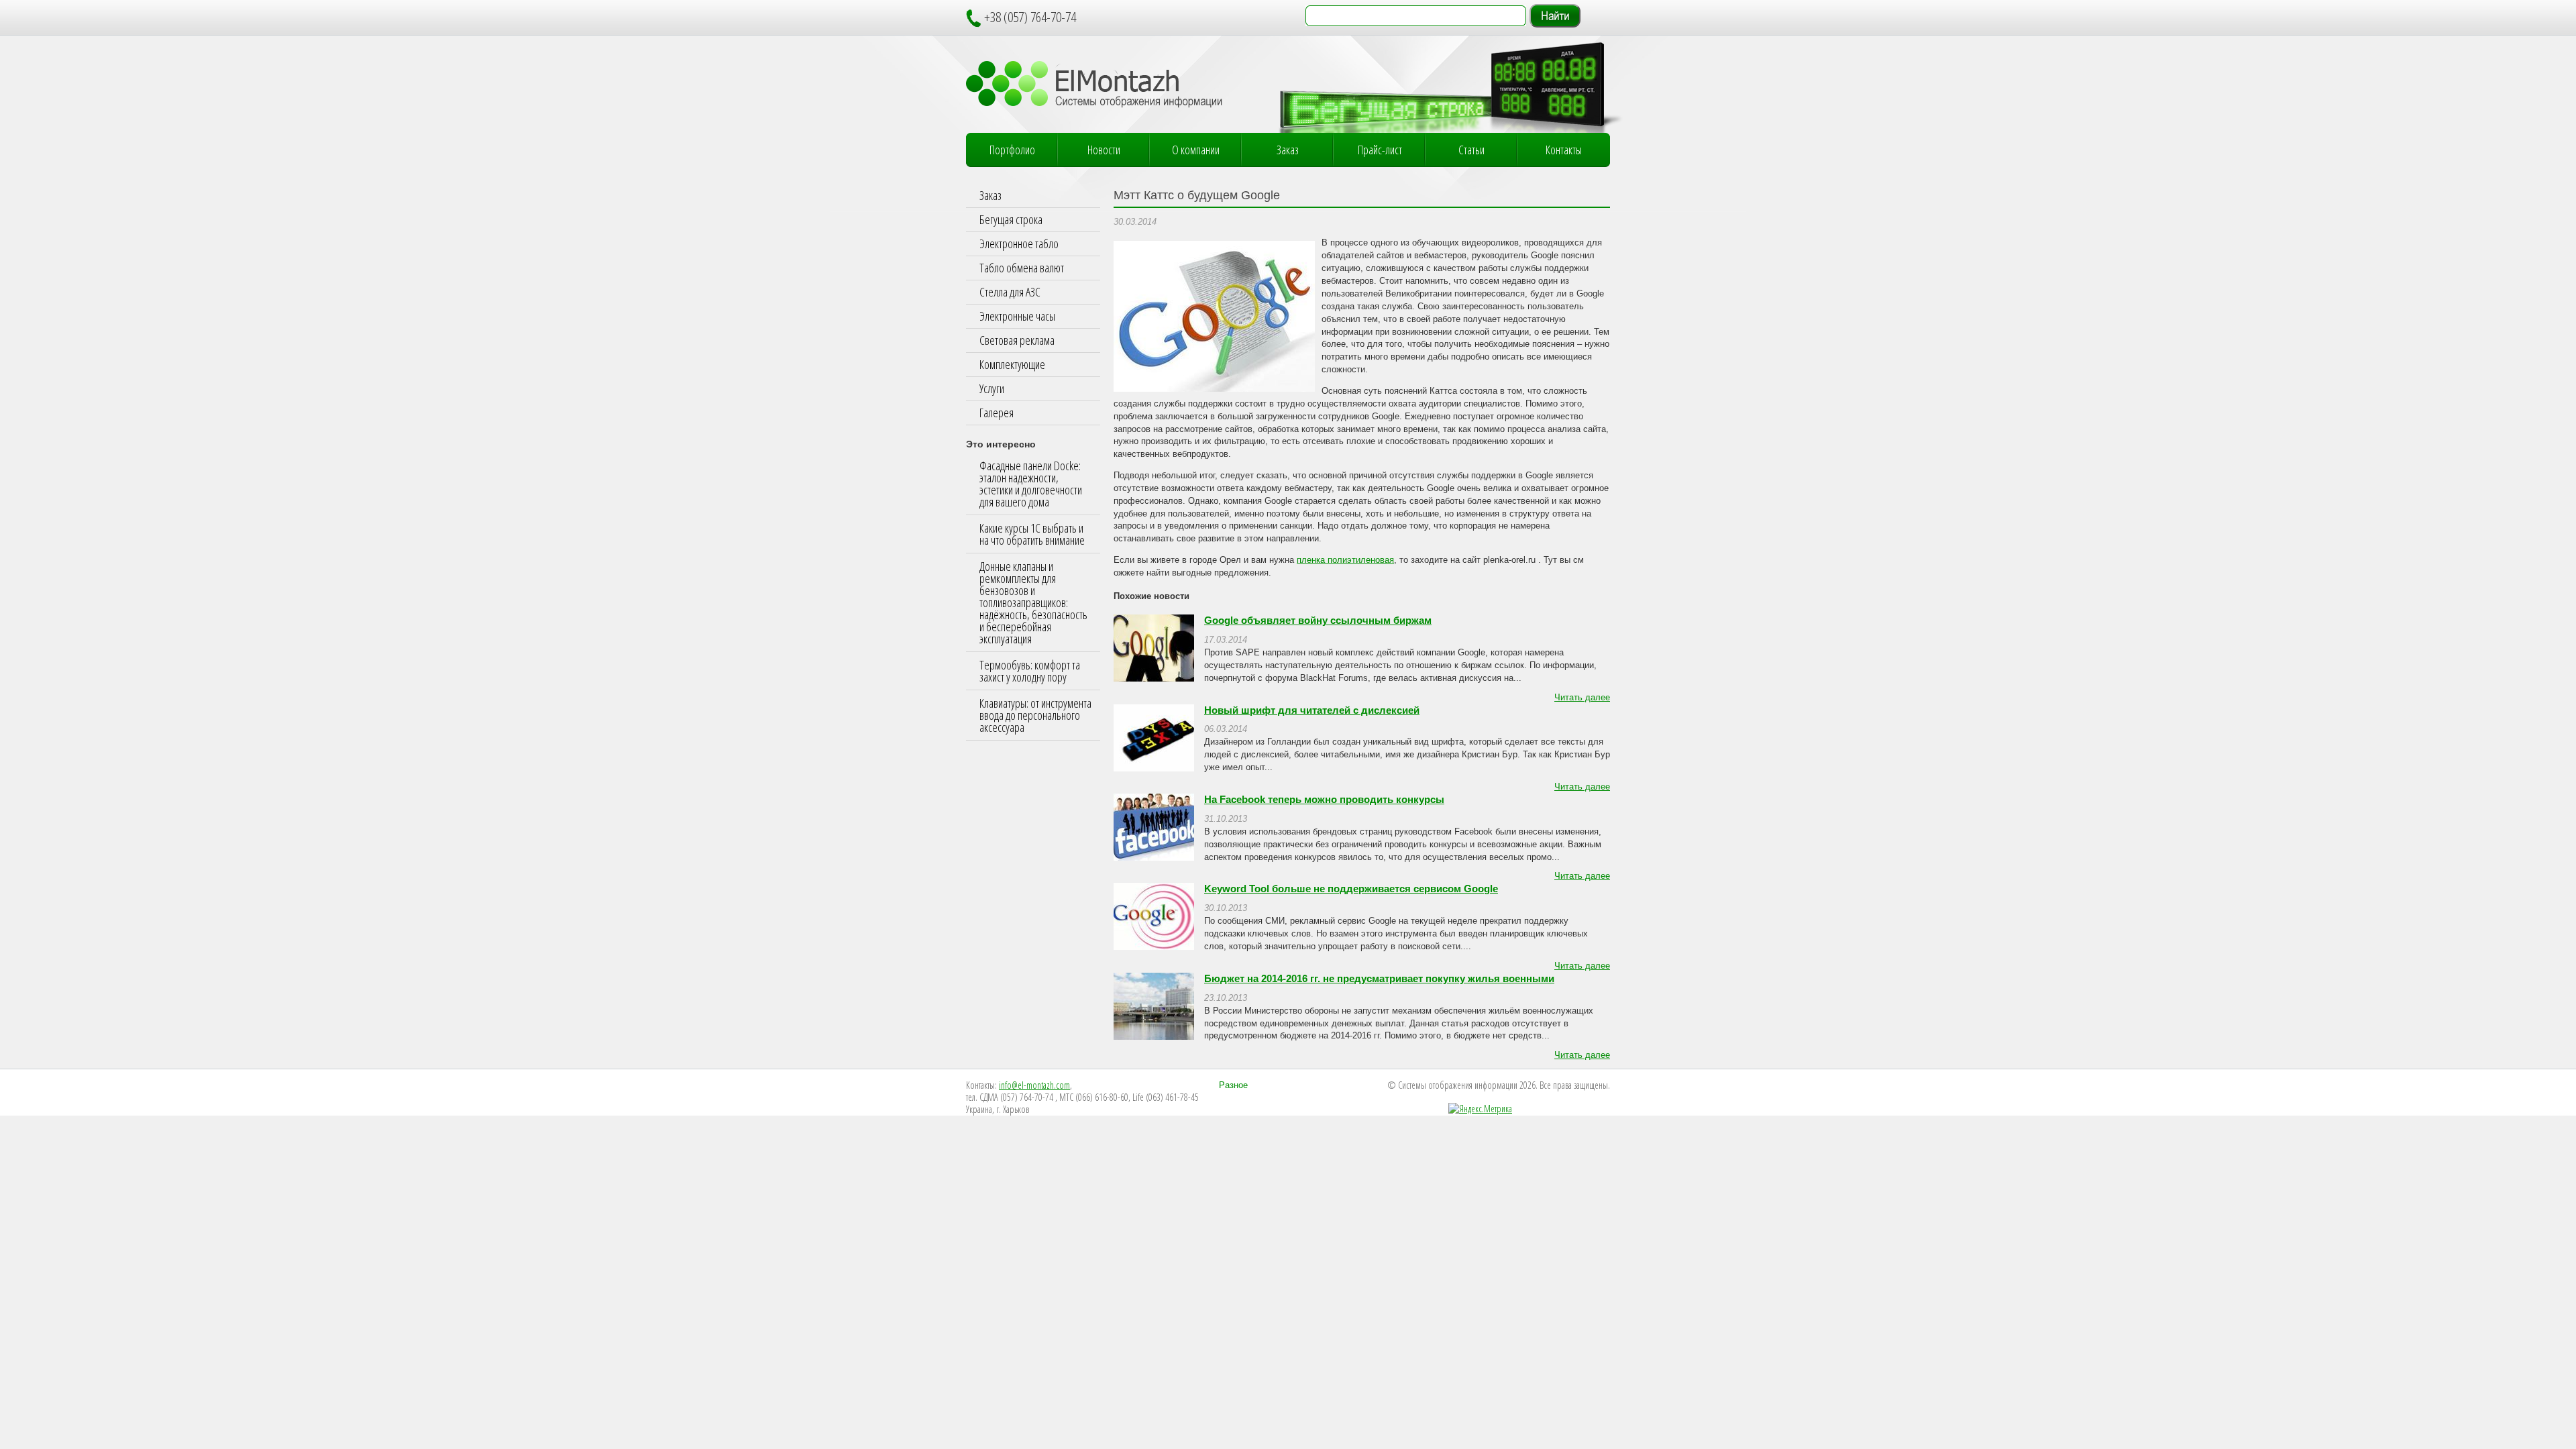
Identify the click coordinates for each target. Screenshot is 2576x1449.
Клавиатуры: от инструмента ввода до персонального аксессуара (1035, 715)
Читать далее (1582, 698)
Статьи (1471, 150)
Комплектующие (1012, 364)
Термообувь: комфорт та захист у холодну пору (1030, 671)
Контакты (1564, 150)
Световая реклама (1017, 340)
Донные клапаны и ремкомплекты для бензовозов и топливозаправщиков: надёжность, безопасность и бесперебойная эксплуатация (1033, 602)
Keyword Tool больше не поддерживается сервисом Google (1351, 889)
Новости (1104, 150)
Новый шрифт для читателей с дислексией (1312, 710)
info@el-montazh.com (1034, 1085)
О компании (1196, 150)
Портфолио (1012, 150)
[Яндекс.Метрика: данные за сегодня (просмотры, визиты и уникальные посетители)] (1480, 1109)
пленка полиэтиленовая (1345, 560)
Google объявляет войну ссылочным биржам (1318, 621)
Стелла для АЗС (1010, 292)
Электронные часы (1017, 316)
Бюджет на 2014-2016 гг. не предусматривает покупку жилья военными (1379, 979)
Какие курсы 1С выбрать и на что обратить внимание (1032, 534)
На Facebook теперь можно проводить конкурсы (1324, 800)
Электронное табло (1019, 244)
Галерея (997, 413)
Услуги (992, 388)
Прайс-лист (1380, 150)
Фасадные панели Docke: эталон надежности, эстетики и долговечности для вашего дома (1031, 484)
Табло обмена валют (1022, 268)
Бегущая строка (1011, 219)
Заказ (1288, 150)
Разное (1233, 1085)
